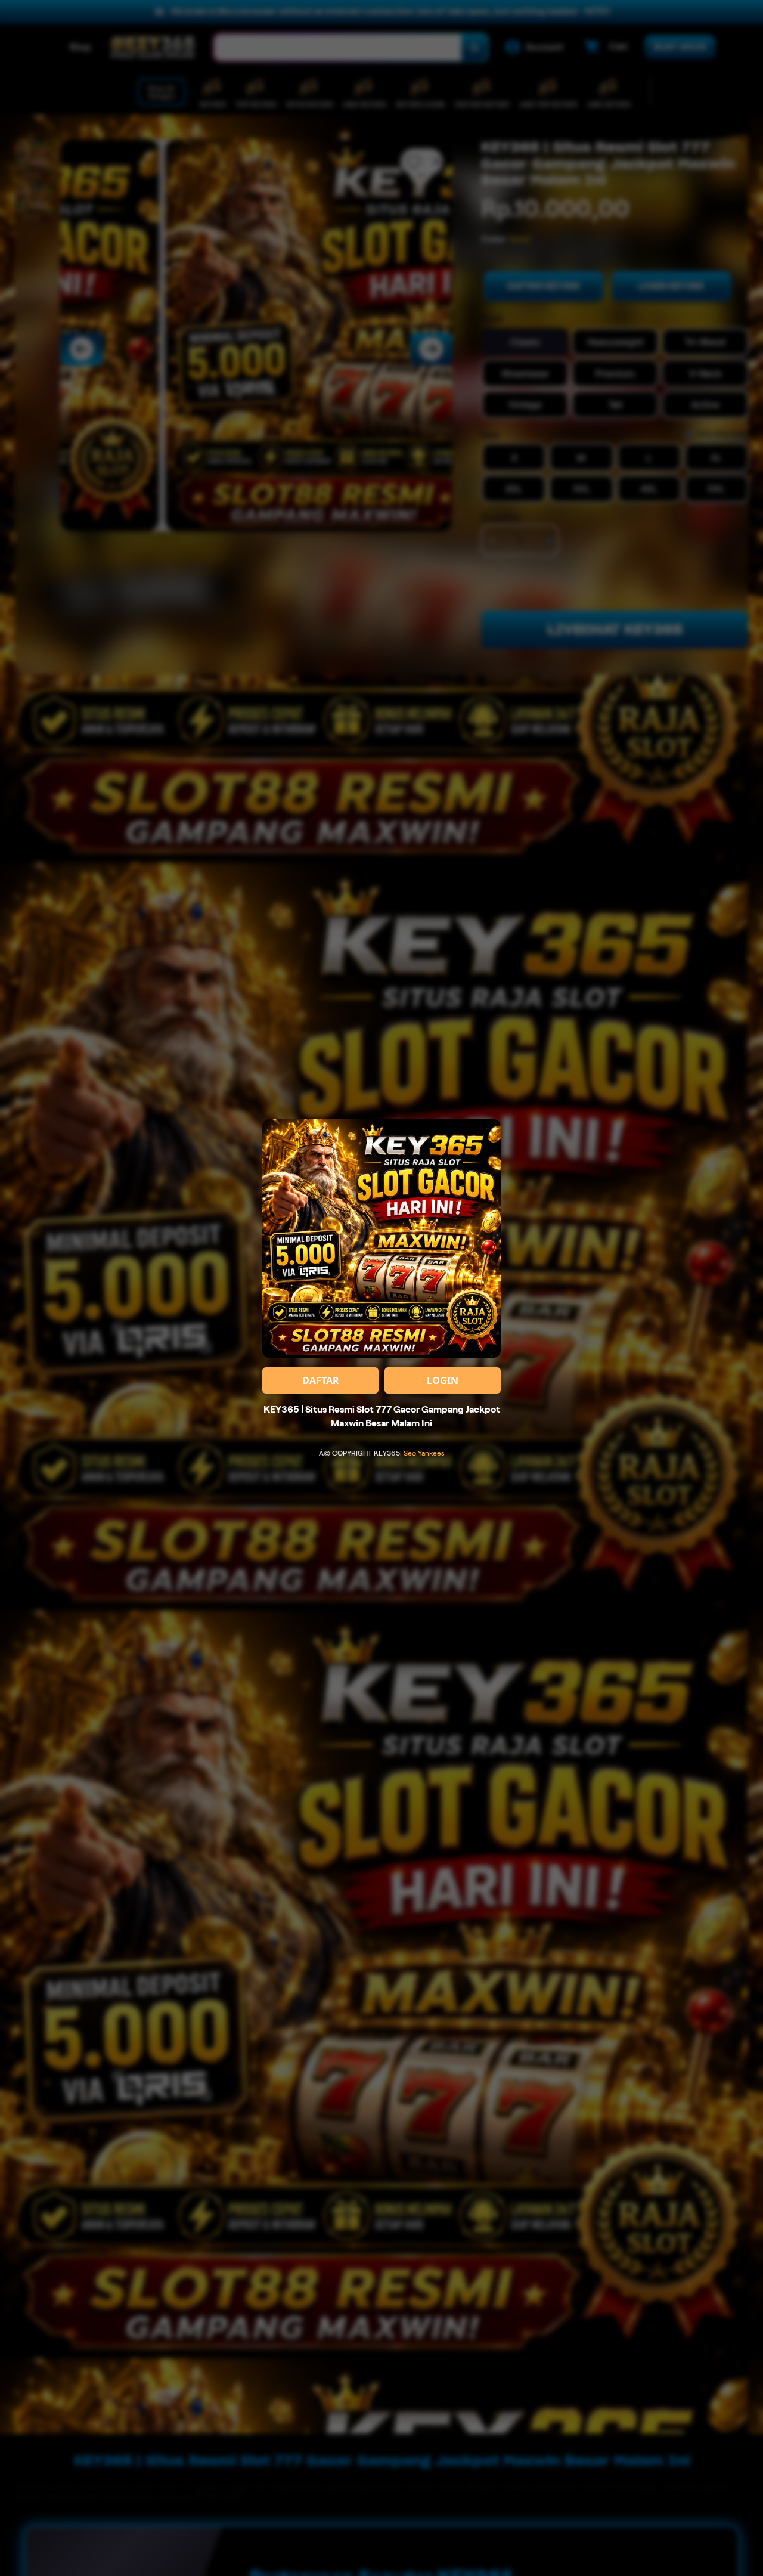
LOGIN (443, 1380)
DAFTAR (321, 1380)
